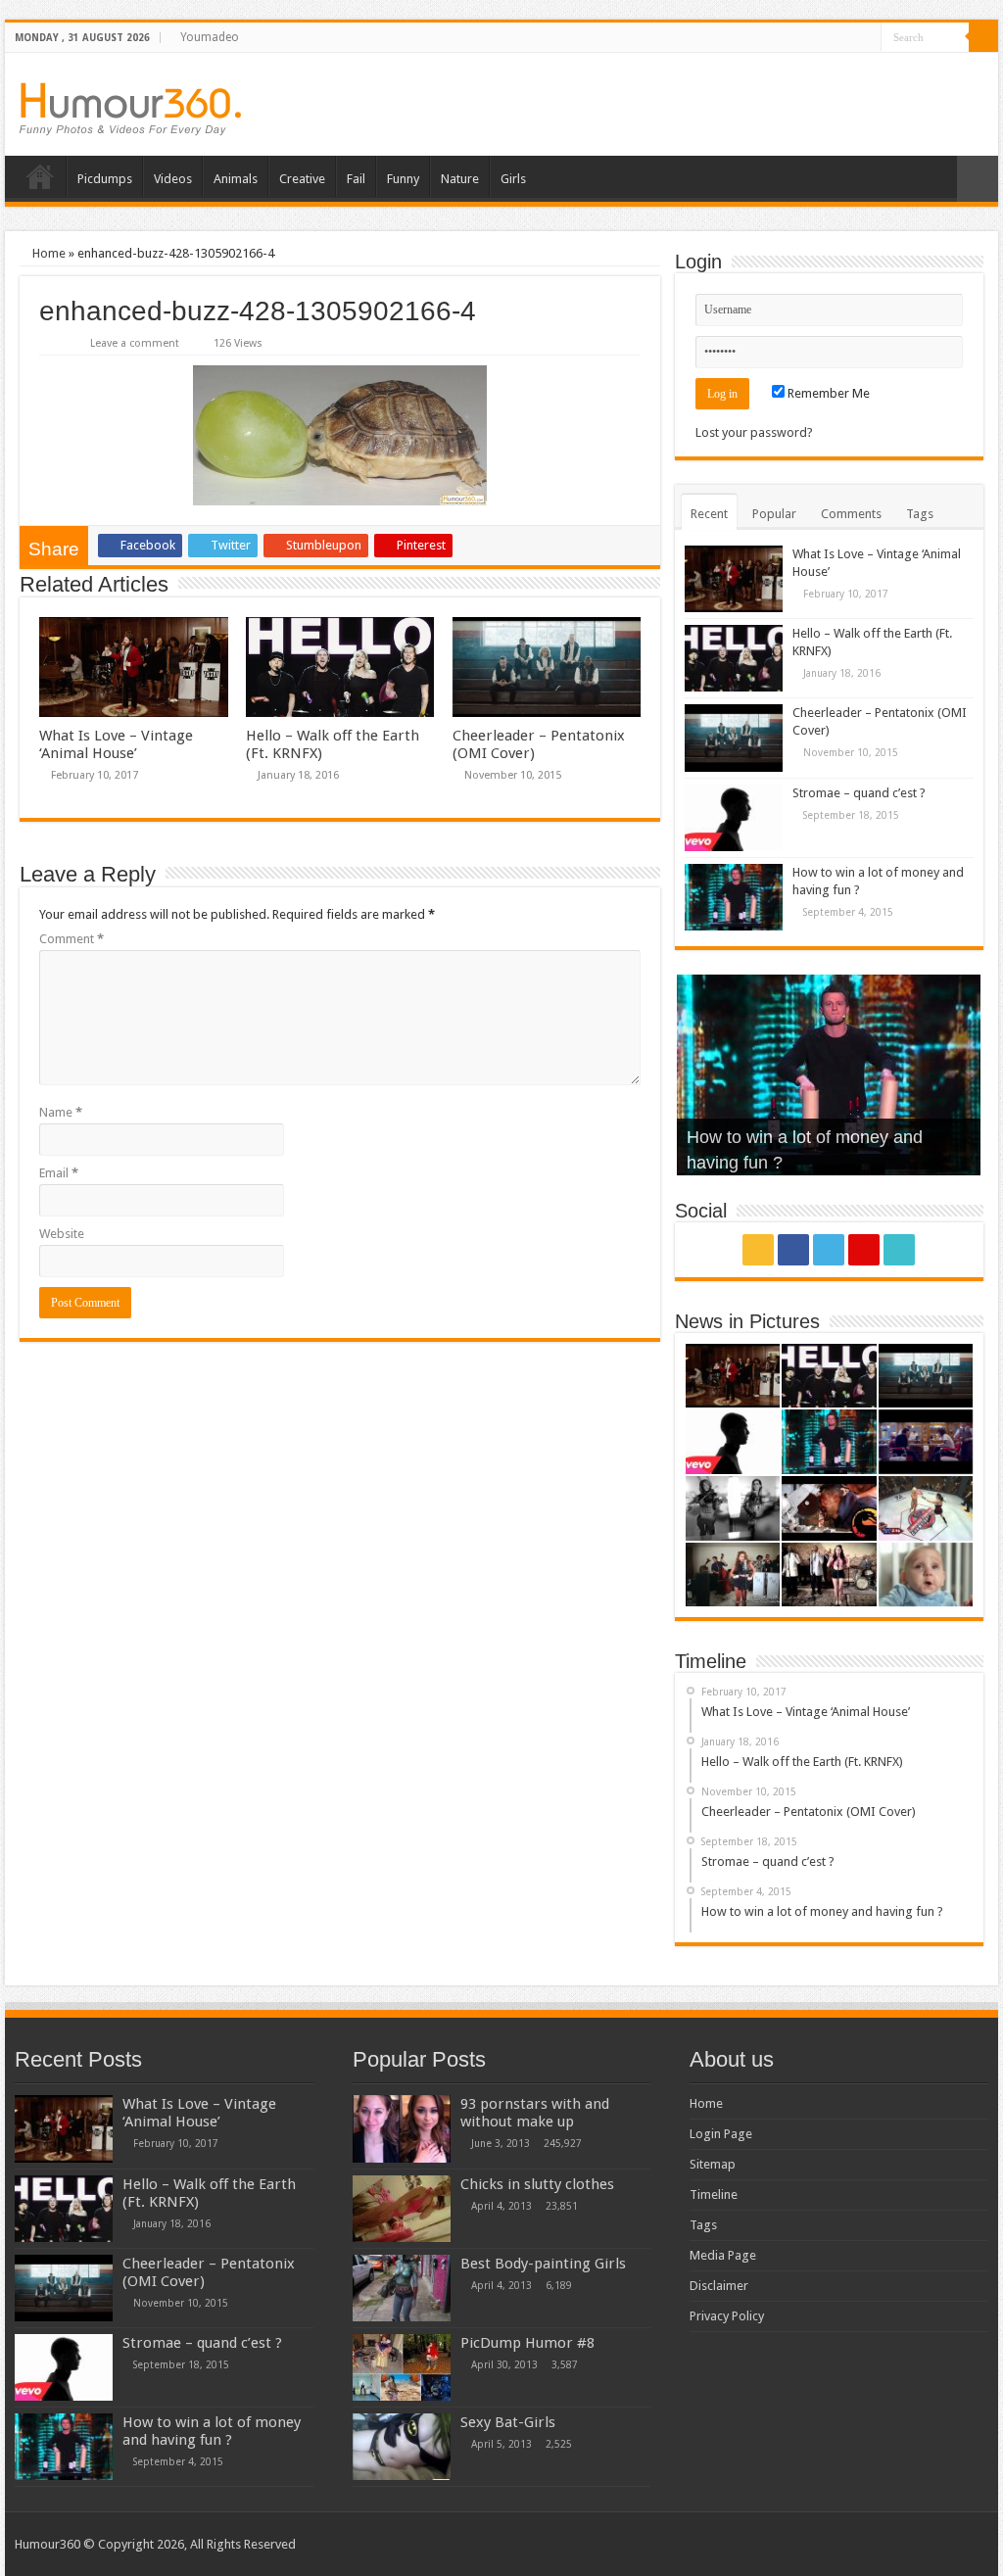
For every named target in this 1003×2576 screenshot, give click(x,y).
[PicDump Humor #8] (402, 2367)
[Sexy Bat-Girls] (402, 2447)
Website (62, 1234)
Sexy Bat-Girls (508, 2422)
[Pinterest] (848, 38)
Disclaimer (719, 2286)
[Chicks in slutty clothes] (402, 2209)
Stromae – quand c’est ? (859, 793)
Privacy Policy (727, 2316)
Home (40, 176)
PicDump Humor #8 (527, 2343)
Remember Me (827, 393)
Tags (920, 514)
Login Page (721, 2134)
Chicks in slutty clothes (537, 2184)
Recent (709, 514)
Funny (403, 179)
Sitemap (713, 2164)
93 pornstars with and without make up (535, 2113)
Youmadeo (210, 37)
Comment (72, 939)
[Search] (983, 37)
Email (59, 1173)
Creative (302, 179)
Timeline (714, 2194)
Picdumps (105, 179)
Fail (356, 179)
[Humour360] (130, 109)
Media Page (723, 2255)
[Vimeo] (866, 38)
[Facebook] (811, 38)
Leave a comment (135, 343)
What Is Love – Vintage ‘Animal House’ (116, 744)
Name (61, 1112)
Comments (851, 514)
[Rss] (792, 38)
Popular (774, 514)
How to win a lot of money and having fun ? (212, 2431)
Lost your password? (754, 432)
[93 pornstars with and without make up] (402, 2128)
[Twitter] (829, 38)
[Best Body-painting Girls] (402, 2288)
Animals (236, 179)
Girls (513, 179)
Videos (173, 179)
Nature (460, 179)
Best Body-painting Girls (543, 2264)
